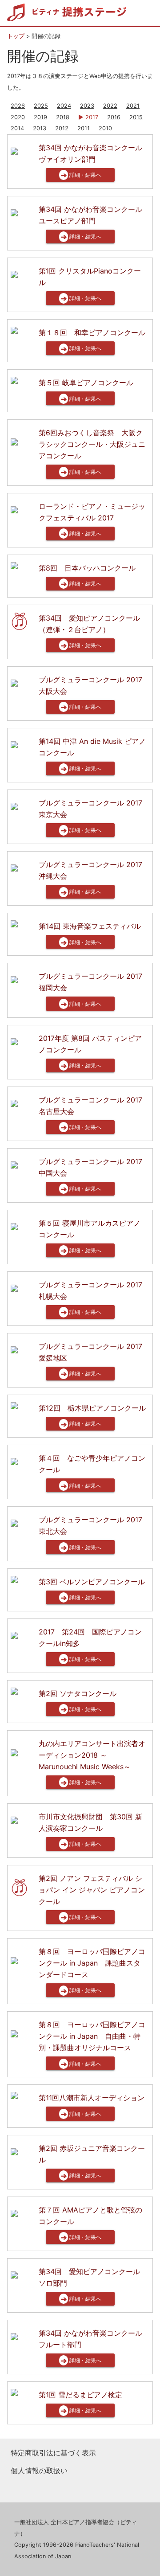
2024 (64, 106)
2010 (105, 128)
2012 (62, 128)
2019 (40, 117)
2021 (133, 106)
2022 (110, 106)
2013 (40, 128)
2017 (92, 117)
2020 (18, 117)
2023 (87, 106)
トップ (16, 36)
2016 (114, 117)
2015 (136, 117)
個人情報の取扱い (39, 2470)
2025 (41, 106)
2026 (18, 106)
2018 (63, 117)
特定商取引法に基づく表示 (53, 2453)
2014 (17, 128)
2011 (84, 128)
